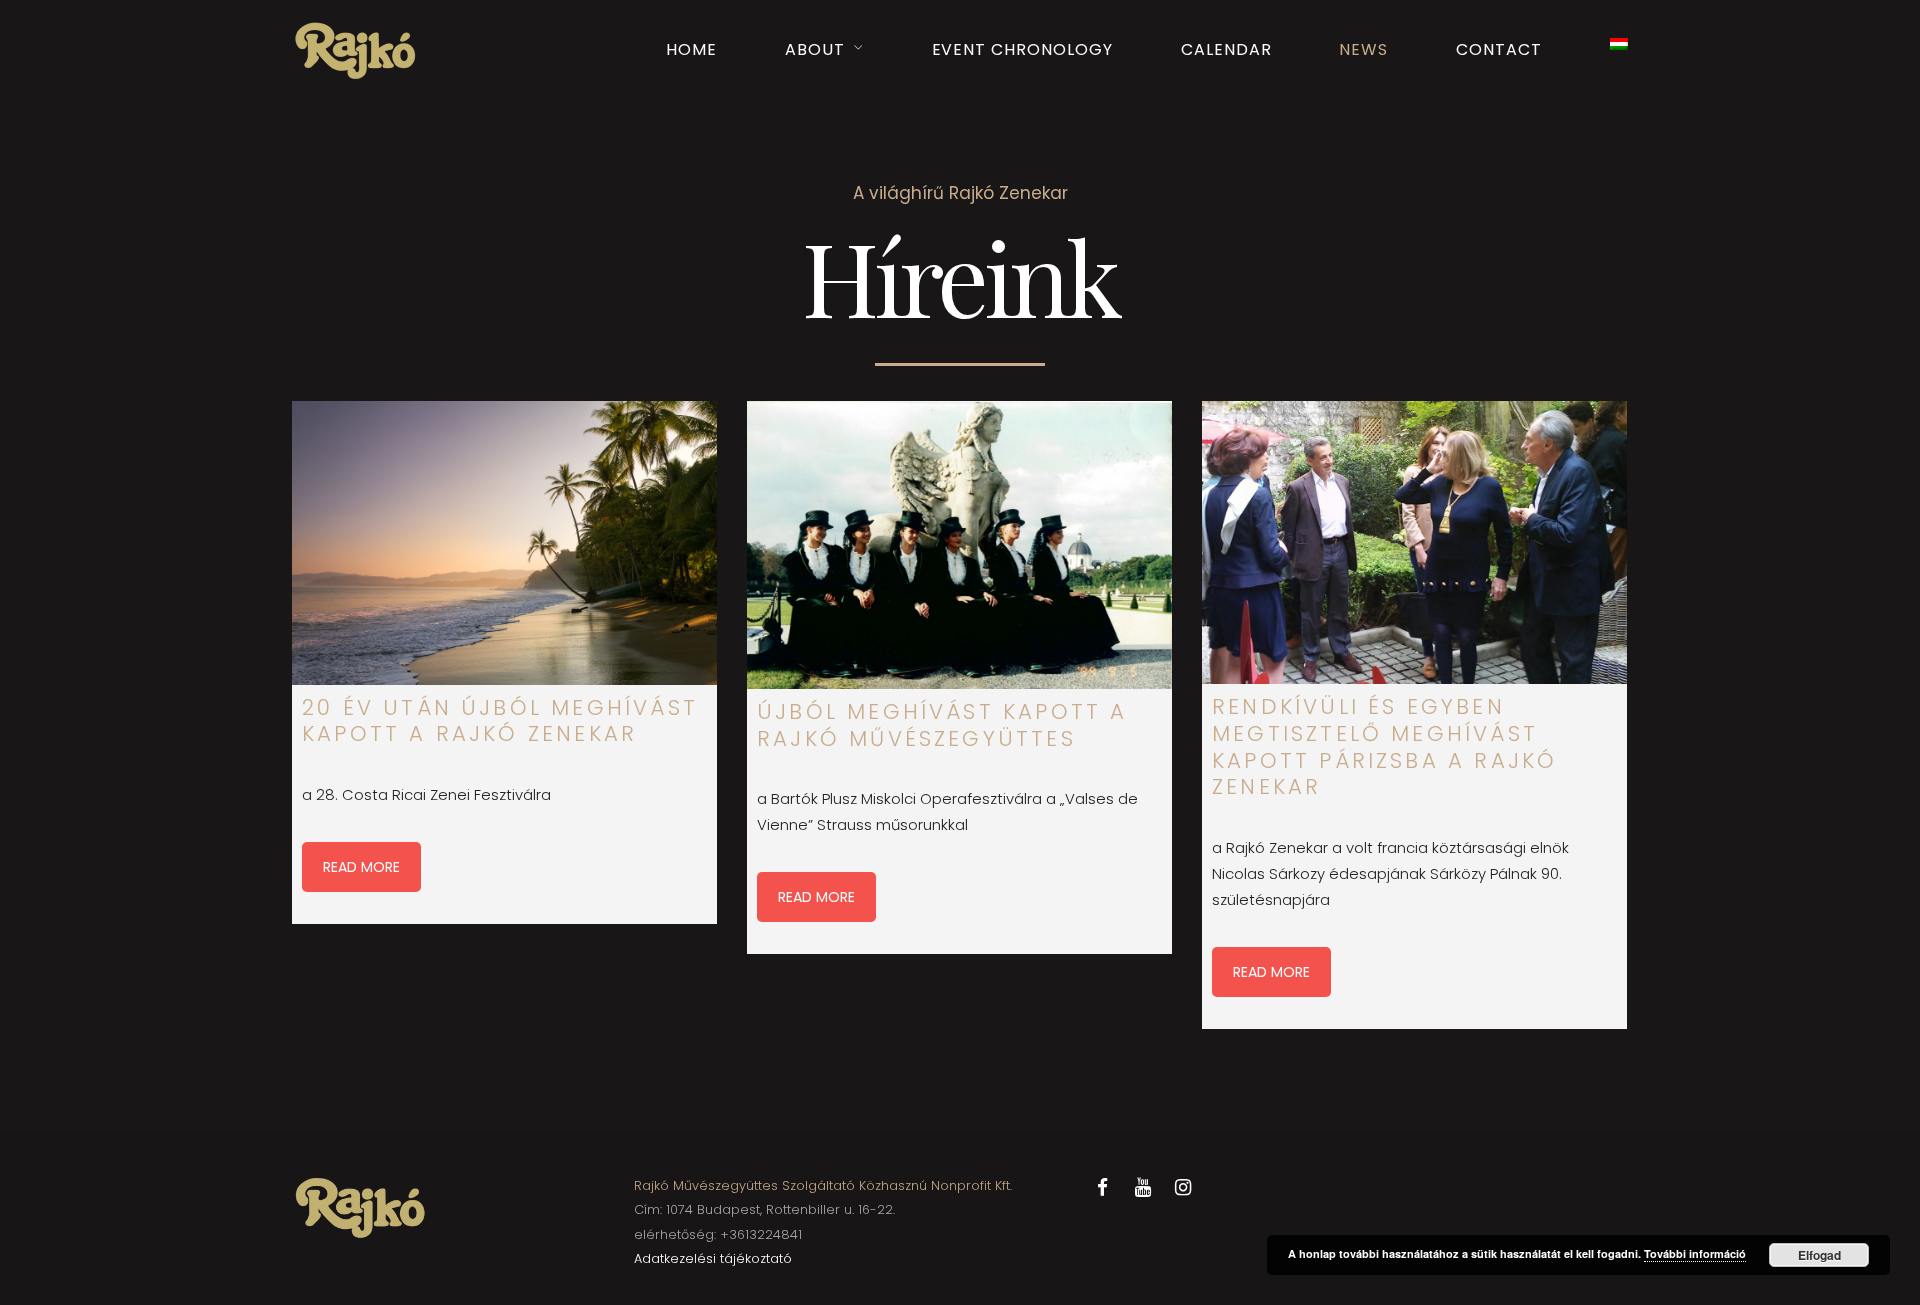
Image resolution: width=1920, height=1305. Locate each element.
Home (691, 49)
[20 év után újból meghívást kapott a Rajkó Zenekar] (504, 543)
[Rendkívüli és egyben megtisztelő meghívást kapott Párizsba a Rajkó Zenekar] (1414, 542)
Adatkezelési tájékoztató (713, 1258)
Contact (1499, 49)
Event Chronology (1022, 49)
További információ (1695, 1253)
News (1363, 49)
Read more (361, 867)
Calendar (1226, 49)
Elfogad (1819, 1255)
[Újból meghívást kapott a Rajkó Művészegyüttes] (959, 545)
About (815, 49)
